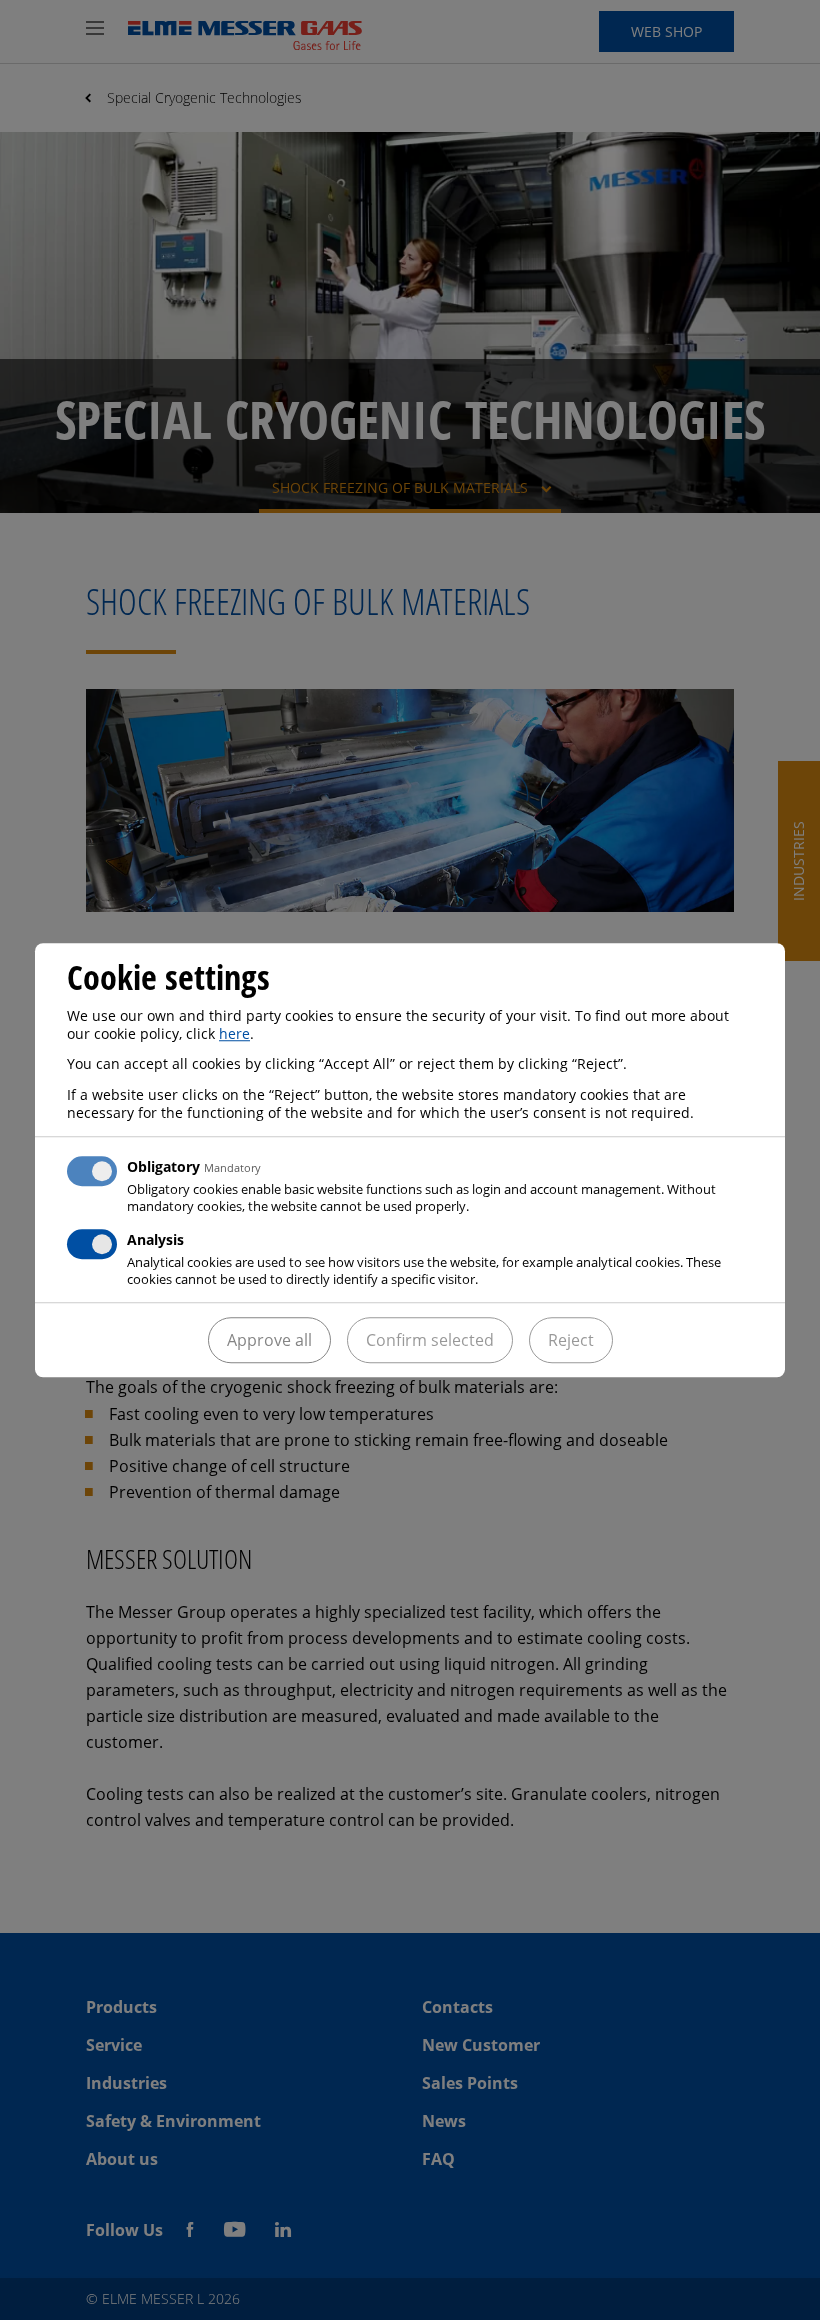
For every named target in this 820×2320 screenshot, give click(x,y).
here (234, 1033)
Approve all (269, 1340)
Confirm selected (430, 1340)
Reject (571, 1340)
